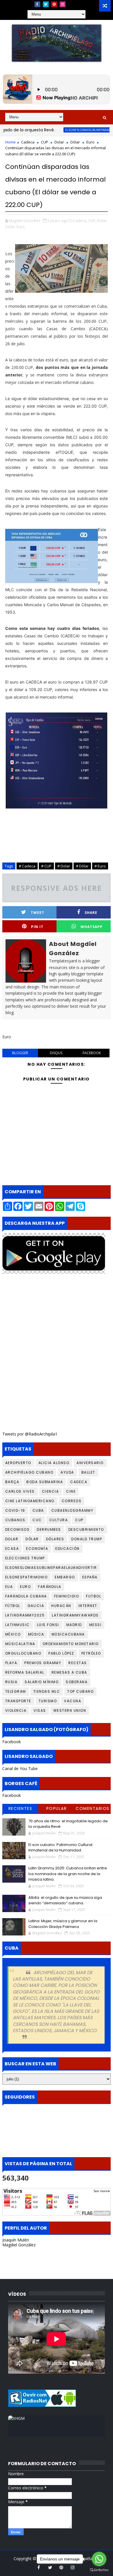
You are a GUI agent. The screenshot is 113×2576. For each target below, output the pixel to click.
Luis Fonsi (48, 1625)
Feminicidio (67, 1596)
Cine (71, 1491)
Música (36, 1634)
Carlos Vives (20, 1491)
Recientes (20, 1808)
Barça (12, 1482)
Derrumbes (49, 1529)
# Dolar (64, 866)
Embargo (65, 1577)
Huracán (61, 1606)
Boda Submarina (45, 1482)
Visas (40, 1710)
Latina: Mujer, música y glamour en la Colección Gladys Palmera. (63, 1924)
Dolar (59, 142)
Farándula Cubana (26, 1596)
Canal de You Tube (20, 1768)
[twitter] (46, 4)
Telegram (16, 1691)
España (90, 1577)
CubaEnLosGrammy (72, 1510)
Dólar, (10, 227)
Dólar (75, 142)
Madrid (74, 1625)
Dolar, (102, 221)
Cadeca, (80, 221)
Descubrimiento (86, 1529)
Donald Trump (87, 1539)
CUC (37, 1520)
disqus (56, 1053)
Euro (90, 142)
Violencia (16, 1710)
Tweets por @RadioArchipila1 (30, 1434)
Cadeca (28, 142)
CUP (44, 142)
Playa (11, 1663)
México (13, 1634)
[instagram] (63, 4)
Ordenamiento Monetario (71, 1644)
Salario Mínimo (42, 1682)
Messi (95, 1625)
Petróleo (91, 1653)
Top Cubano (80, 1691)
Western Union (70, 1710)
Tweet (38, 913)
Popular (57, 1808)
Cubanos (15, 1520)
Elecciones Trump (25, 1558)
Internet (88, 1606)
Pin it (37, 927)
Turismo (48, 1701)
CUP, (92, 221)
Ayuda (67, 1472)
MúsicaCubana (68, 1634)
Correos (72, 1501)
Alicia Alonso (54, 1463)
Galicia (36, 1606)
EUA (9, 1587)
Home (10, 142)
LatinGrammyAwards (75, 1615)
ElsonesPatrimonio (27, 1577)
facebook (92, 1053)
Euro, (21, 227)
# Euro (100, 866)
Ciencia (51, 1491)
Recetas (78, 1663)
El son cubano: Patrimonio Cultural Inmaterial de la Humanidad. (60, 1848)
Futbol (94, 1596)
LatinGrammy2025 (25, 1615)
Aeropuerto (18, 1463)
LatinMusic (18, 1625)
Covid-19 (15, 1510)
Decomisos (18, 1529)
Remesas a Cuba (69, 1672)
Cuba (38, 1510)
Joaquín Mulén (16, 2240)
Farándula (50, 1587)
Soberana (77, 1682)
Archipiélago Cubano (29, 1472)
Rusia (11, 1682)
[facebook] (37, 4)
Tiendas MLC (47, 1691)
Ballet (88, 1472)
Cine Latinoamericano (30, 1501)
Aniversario (90, 1463)
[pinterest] (54, 4)
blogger (20, 1053)
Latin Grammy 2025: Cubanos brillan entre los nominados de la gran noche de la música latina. (68, 1874)
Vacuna (73, 1701)
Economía (37, 1549)
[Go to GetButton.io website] (99, 2570)
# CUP (46, 866)
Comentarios (93, 1808)
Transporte (18, 1701)
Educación (68, 1549)
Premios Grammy (43, 1663)
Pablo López (61, 1653)
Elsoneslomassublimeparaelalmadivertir (77, 130)
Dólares (55, 1539)
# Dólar (82, 866)
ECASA (12, 1549)
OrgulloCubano (23, 1653)
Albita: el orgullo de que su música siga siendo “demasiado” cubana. (65, 1900)
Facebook (12, 1742)
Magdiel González (19, 2245)
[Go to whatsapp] (99, 2559)
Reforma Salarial (25, 1672)
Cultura (59, 1520)
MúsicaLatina (20, 1644)
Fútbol (13, 1606)
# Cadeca (27, 866)
